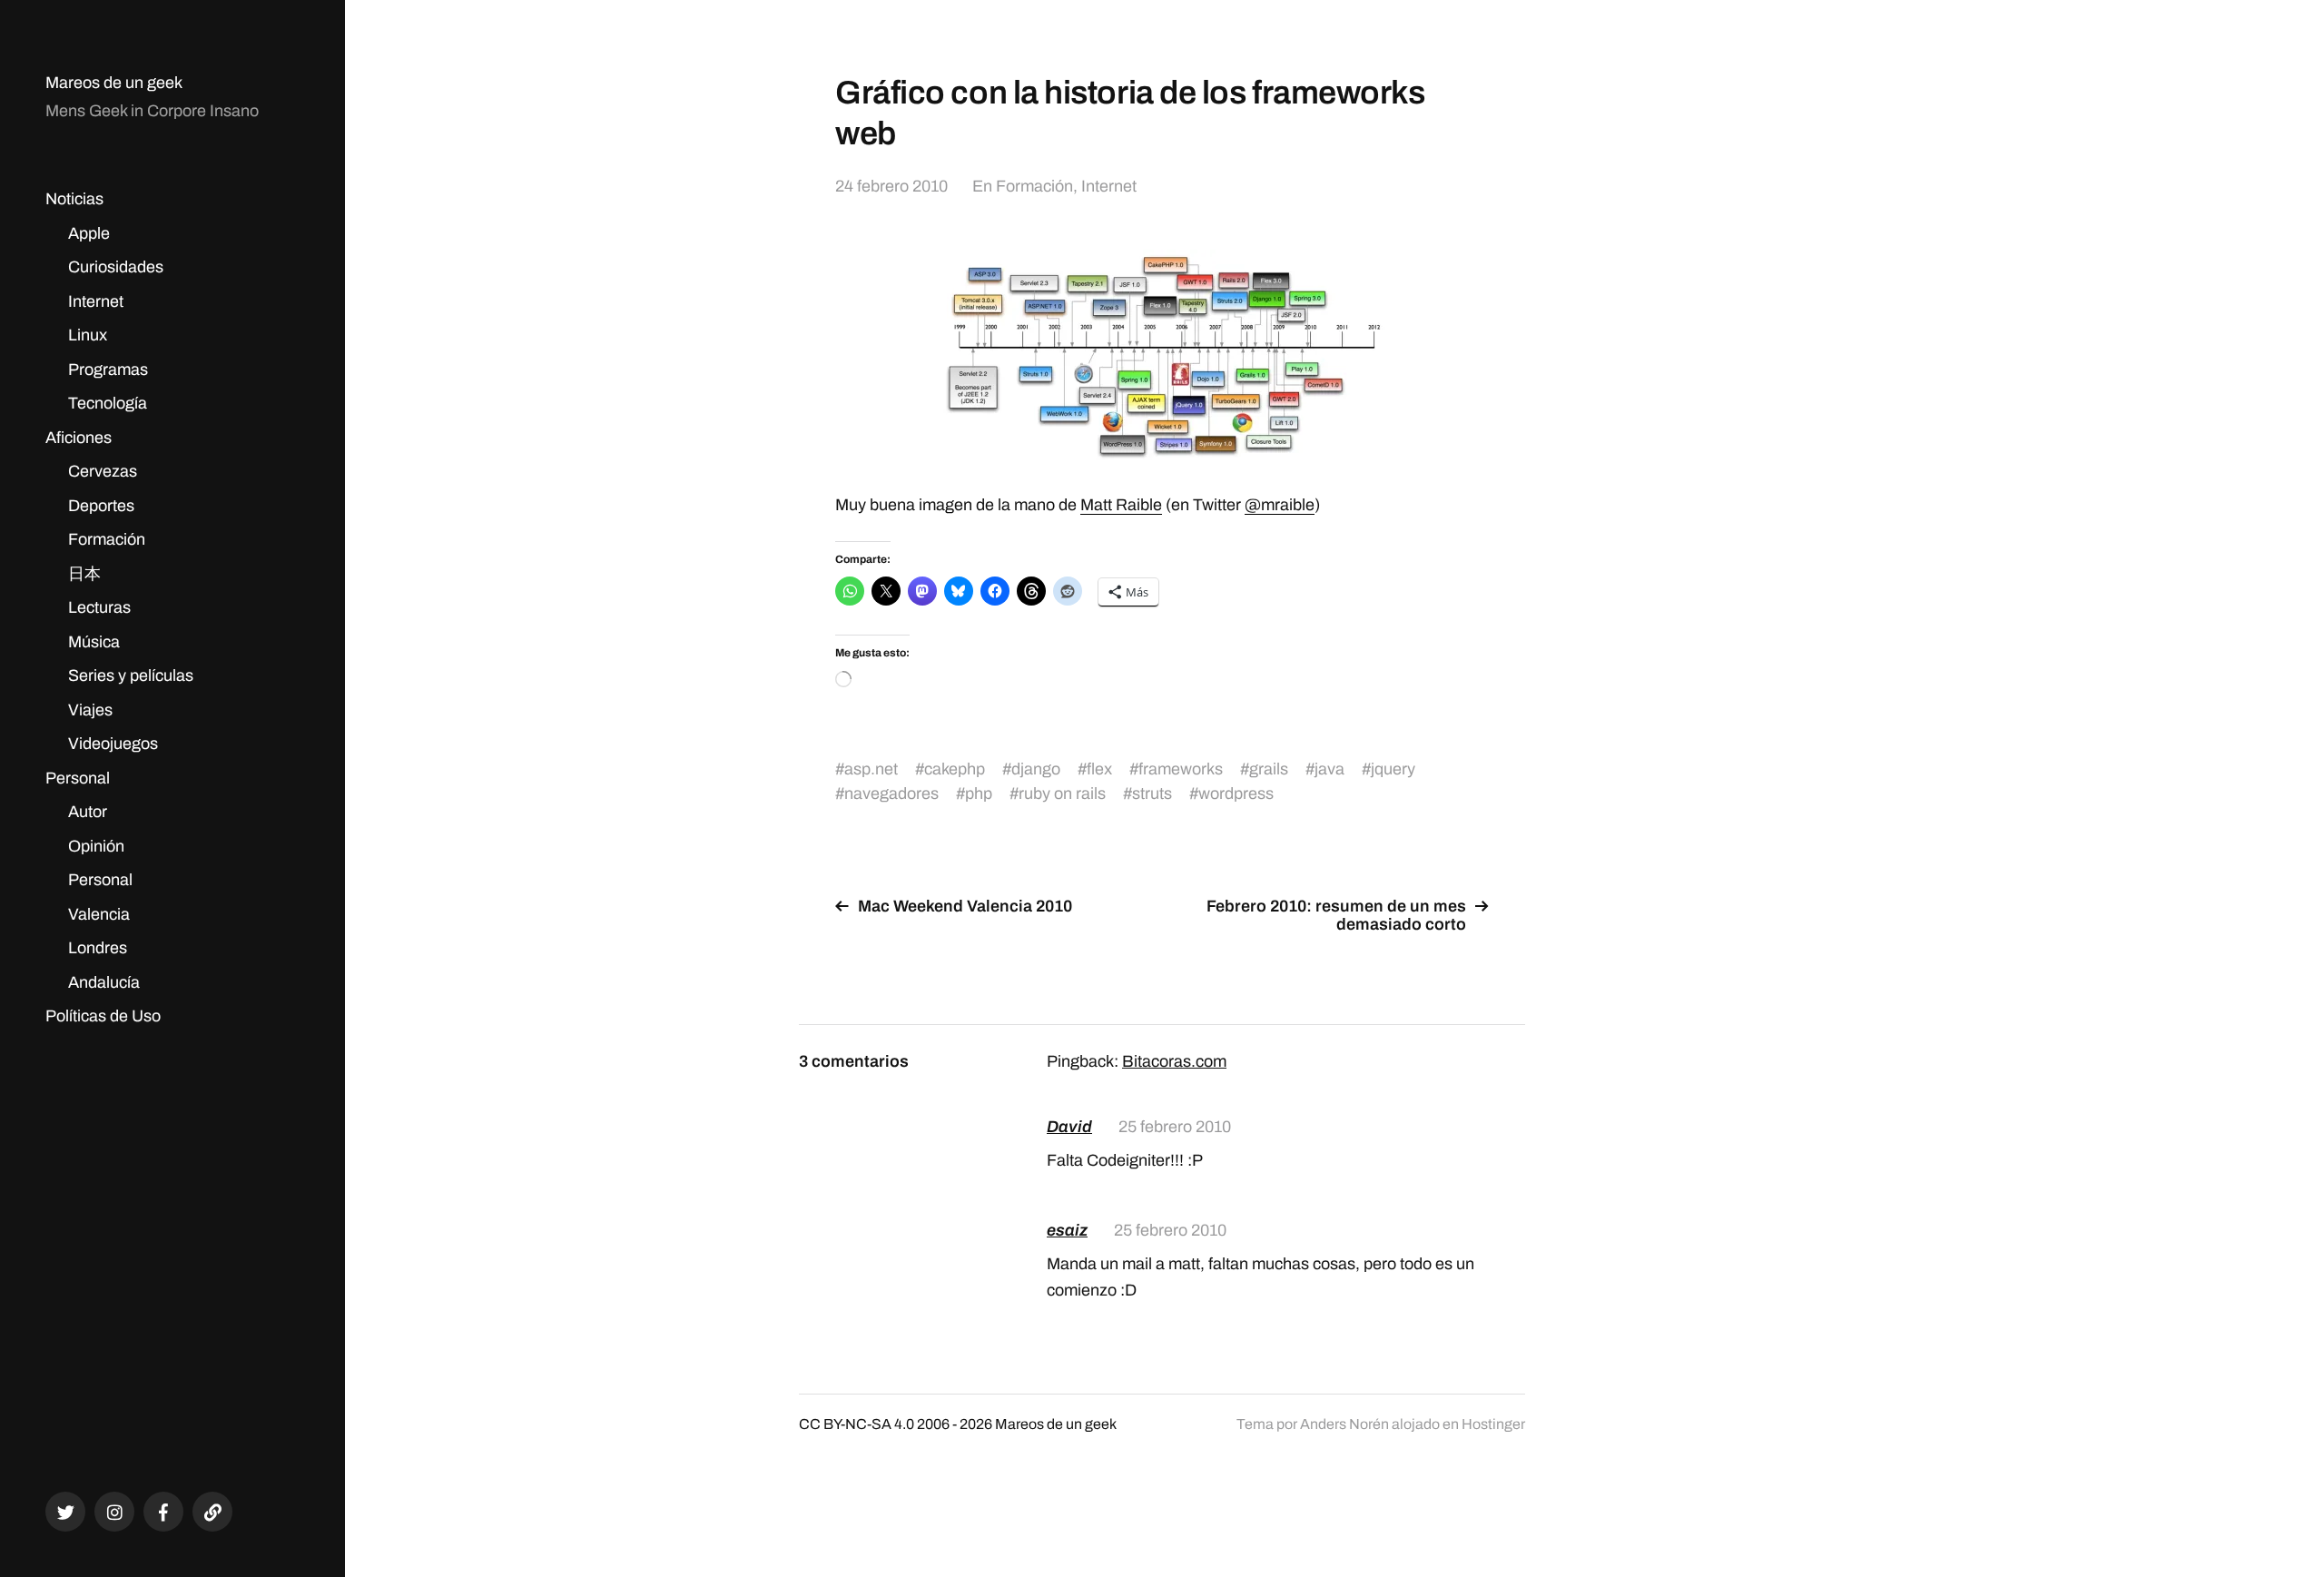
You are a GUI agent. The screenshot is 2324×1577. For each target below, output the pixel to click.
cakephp (955, 769)
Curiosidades (116, 267)
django (1036, 769)
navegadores (891, 793)
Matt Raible (1121, 505)
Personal (78, 778)
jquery (1393, 769)
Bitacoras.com (1174, 1061)
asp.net (871, 769)
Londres (98, 948)
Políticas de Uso (103, 1016)
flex (1099, 769)
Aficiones (79, 438)
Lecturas (99, 607)
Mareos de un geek (114, 83)
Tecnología (108, 403)
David (1069, 1127)
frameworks (1181, 769)
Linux (88, 335)
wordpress (1236, 793)
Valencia (99, 914)
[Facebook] (163, 1512)
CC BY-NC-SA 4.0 (857, 1424)
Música (94, 642)
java (1329, 769)
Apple (89, 233)
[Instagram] (114, 1512)
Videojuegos (113, 744)
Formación (107, 539)
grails (1269, 769)
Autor (88, 812)
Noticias (74, 199)
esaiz (1067, 1230)
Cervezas (103, 471)
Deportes (101, 506)
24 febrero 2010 (891, 186)
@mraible (1280, 505)
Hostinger (1493, 1424)
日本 (84, 574)
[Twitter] (65, 1512)
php (979, 793)
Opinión (96, 846)
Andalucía (104, 982)
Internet (96, 301)
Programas (108, 370)
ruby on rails (1062, 793)
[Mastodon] (212, 1512)
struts (1152, 793)
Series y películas (131, 675)
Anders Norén (1344, 1424)
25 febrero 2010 (1175, 1127)
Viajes (90, 710)
